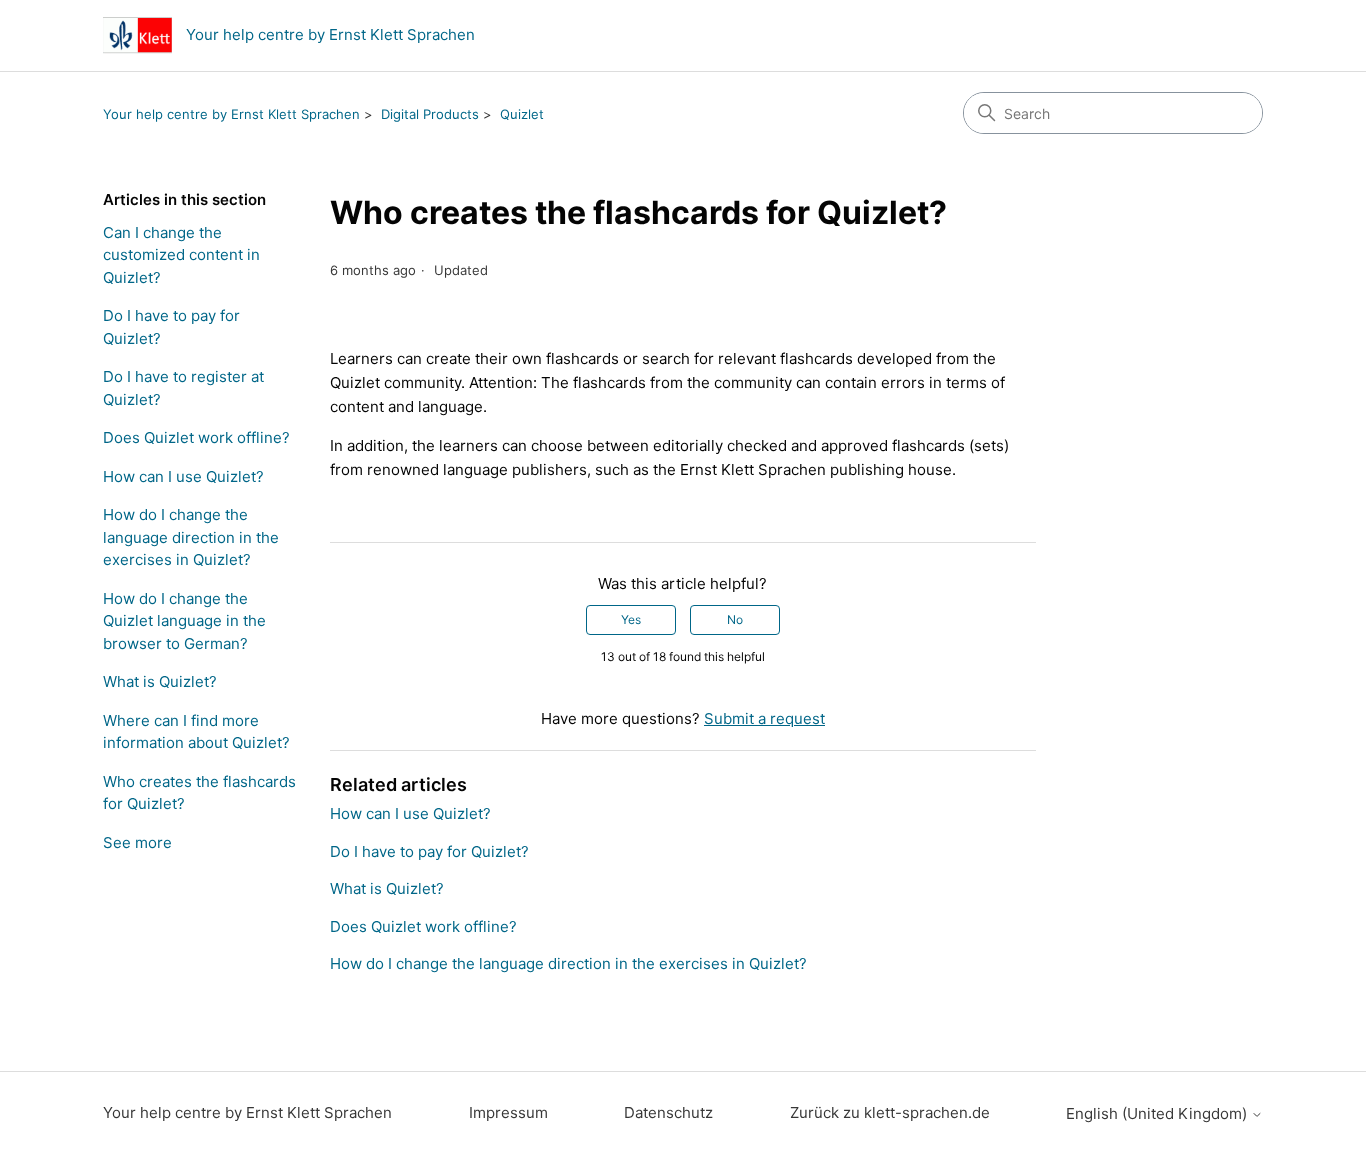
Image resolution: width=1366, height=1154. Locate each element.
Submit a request (764, 718)
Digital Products (430, 114)
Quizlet (522, 114)
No (735, 619)
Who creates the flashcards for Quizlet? (199, 793)
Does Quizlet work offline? (196, 437)
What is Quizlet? (160, 681)
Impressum (508, 1112)
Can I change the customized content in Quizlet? (181, 255)
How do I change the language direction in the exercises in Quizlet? (191, 537)
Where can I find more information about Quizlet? (196, 732)
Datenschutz (668, 1112)
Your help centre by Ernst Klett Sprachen (231, 114)
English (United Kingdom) (1158, 1113)
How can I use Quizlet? (183, 476)
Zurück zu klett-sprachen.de (890, 1112)
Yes (631, 619)
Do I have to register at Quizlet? (183, 388)
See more (137, 842)
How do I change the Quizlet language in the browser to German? (184, 621)
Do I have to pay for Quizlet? (171, 327)
